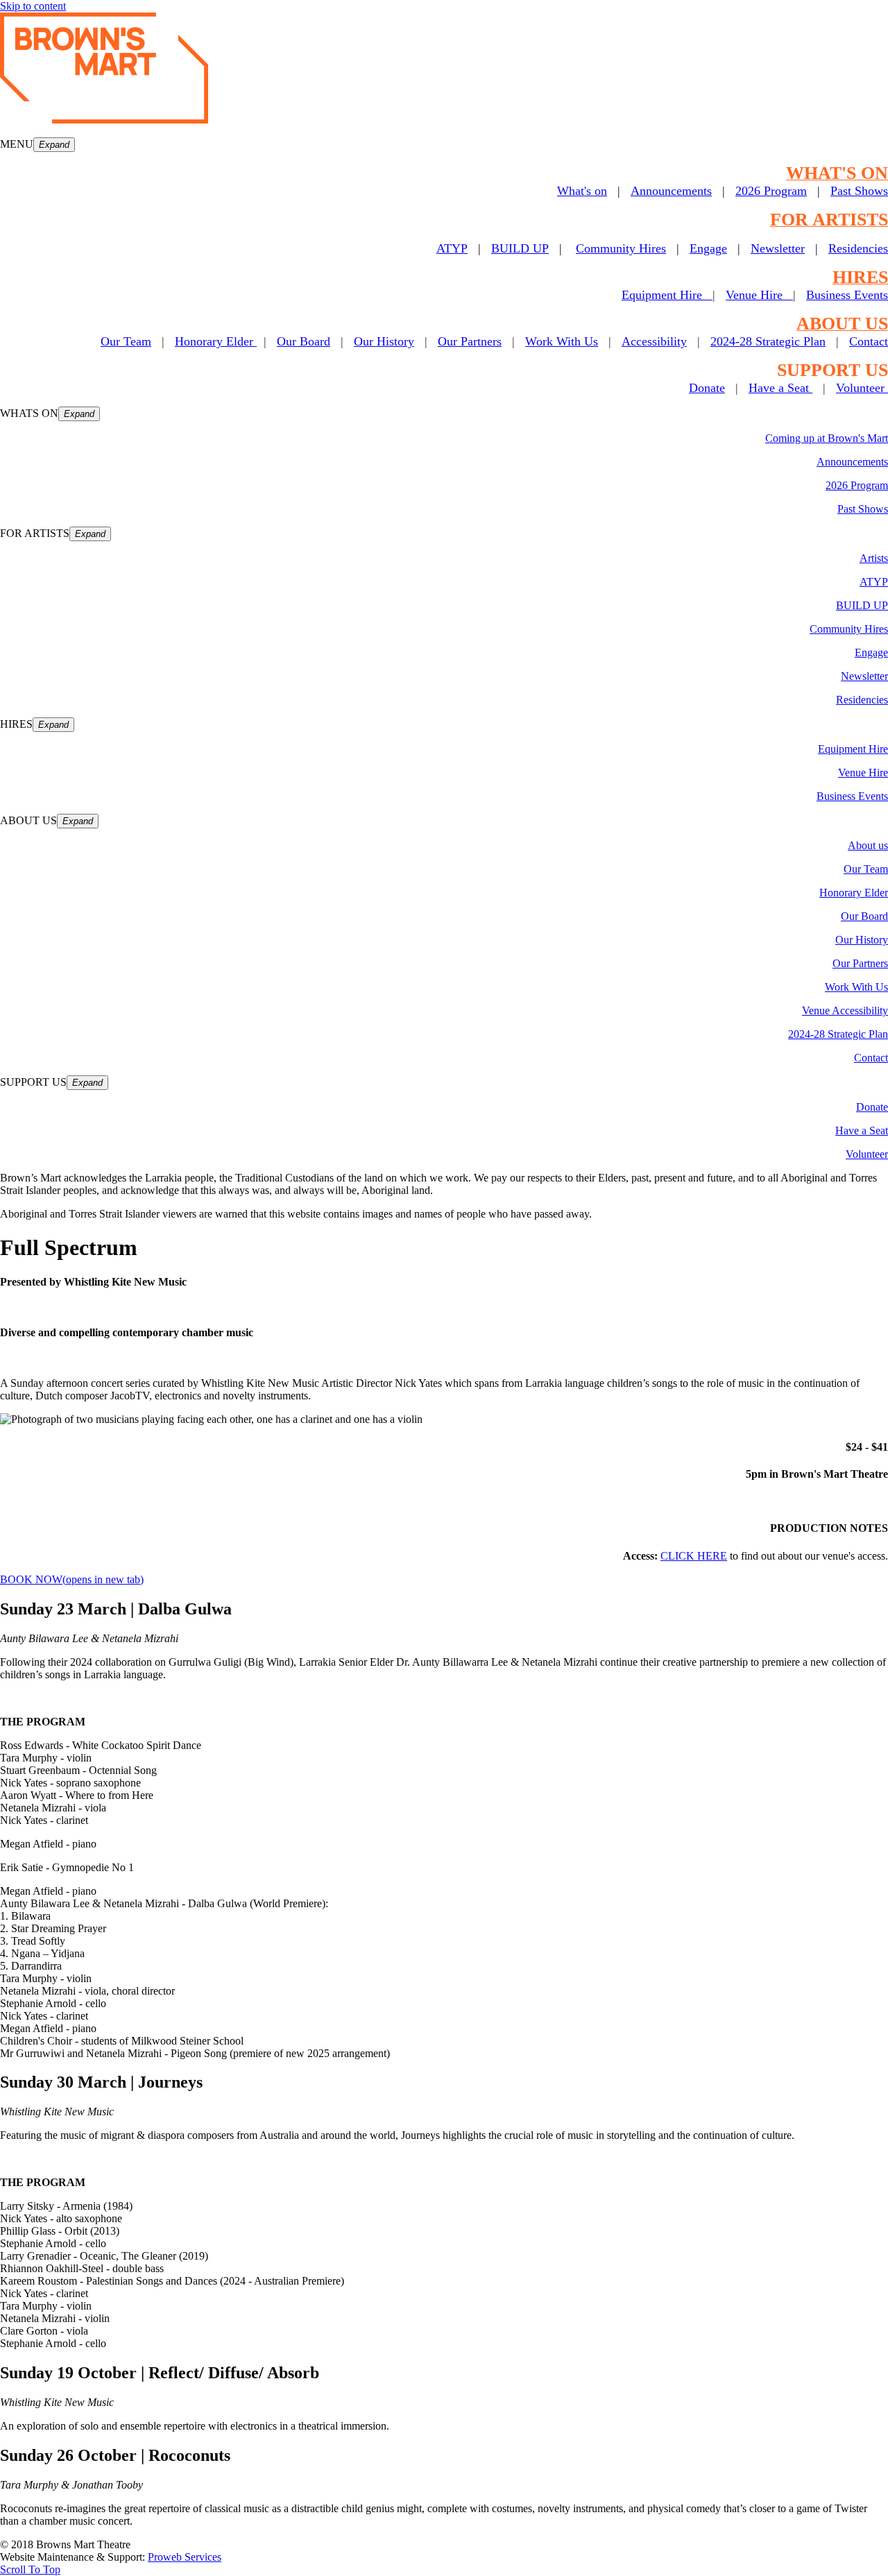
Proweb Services (185, 2557)
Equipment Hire (667, 295)
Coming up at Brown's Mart (827, 438)
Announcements (671, 191)
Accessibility (654, 341)
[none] (54, 145)
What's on (582, 191)
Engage (708, 248)
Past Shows (859, 191)
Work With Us (562, 341)
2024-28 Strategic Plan (768, 341)
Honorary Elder (216, 341)
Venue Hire (759, 295)
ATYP (452, 248)
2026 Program (771, 191)
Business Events (847, 295)
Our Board (304, 341)
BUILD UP (520, 248)
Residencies (858, 248)
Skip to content (33, 6)
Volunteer (862, 388)
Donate (707, 388)
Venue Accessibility (845, 1010)
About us (868, 845)
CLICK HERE (694, 1556)
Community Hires (621, 248)
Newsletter (778, 248)
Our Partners (470, 341)
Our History (384, 341)
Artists (874, 558)
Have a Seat (780, 388)
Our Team (866, 869)
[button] (444, 145)
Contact (869, 341)
